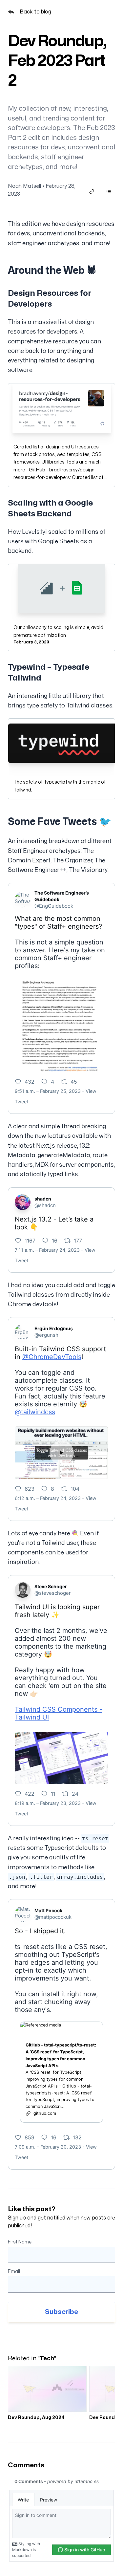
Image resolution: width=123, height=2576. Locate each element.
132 (77, 2137)
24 (75, 1794)
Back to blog (35, 12)
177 (78, 1241)
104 (75, 1489)
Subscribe (61, 2312)
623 (30, 1489)
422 (30, 1794)
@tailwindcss (35, 1412)
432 (30, 1082)
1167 (30, 1241)
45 (74, 1082)
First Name (20, 2242)
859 (30, 2137)
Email (14, 2272)
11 (53, 1794)
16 (55, 1241)
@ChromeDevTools (52, 1357)
